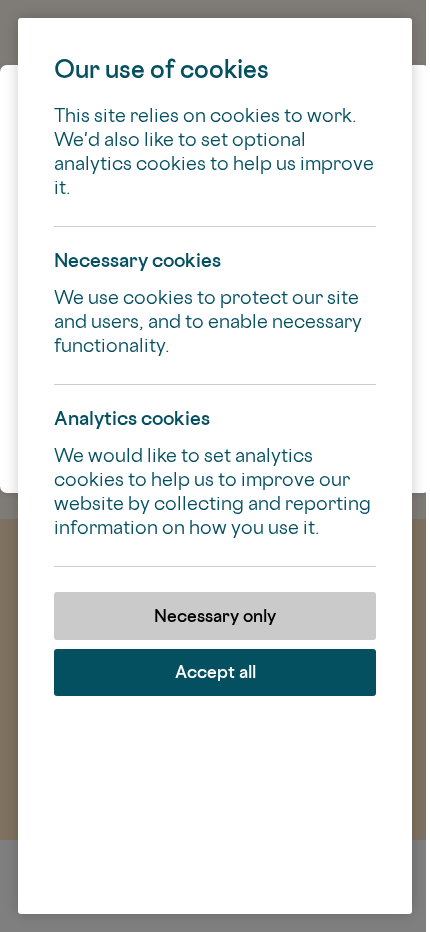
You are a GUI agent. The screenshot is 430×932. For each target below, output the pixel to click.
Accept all (215, 671)
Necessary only (215, 615)
